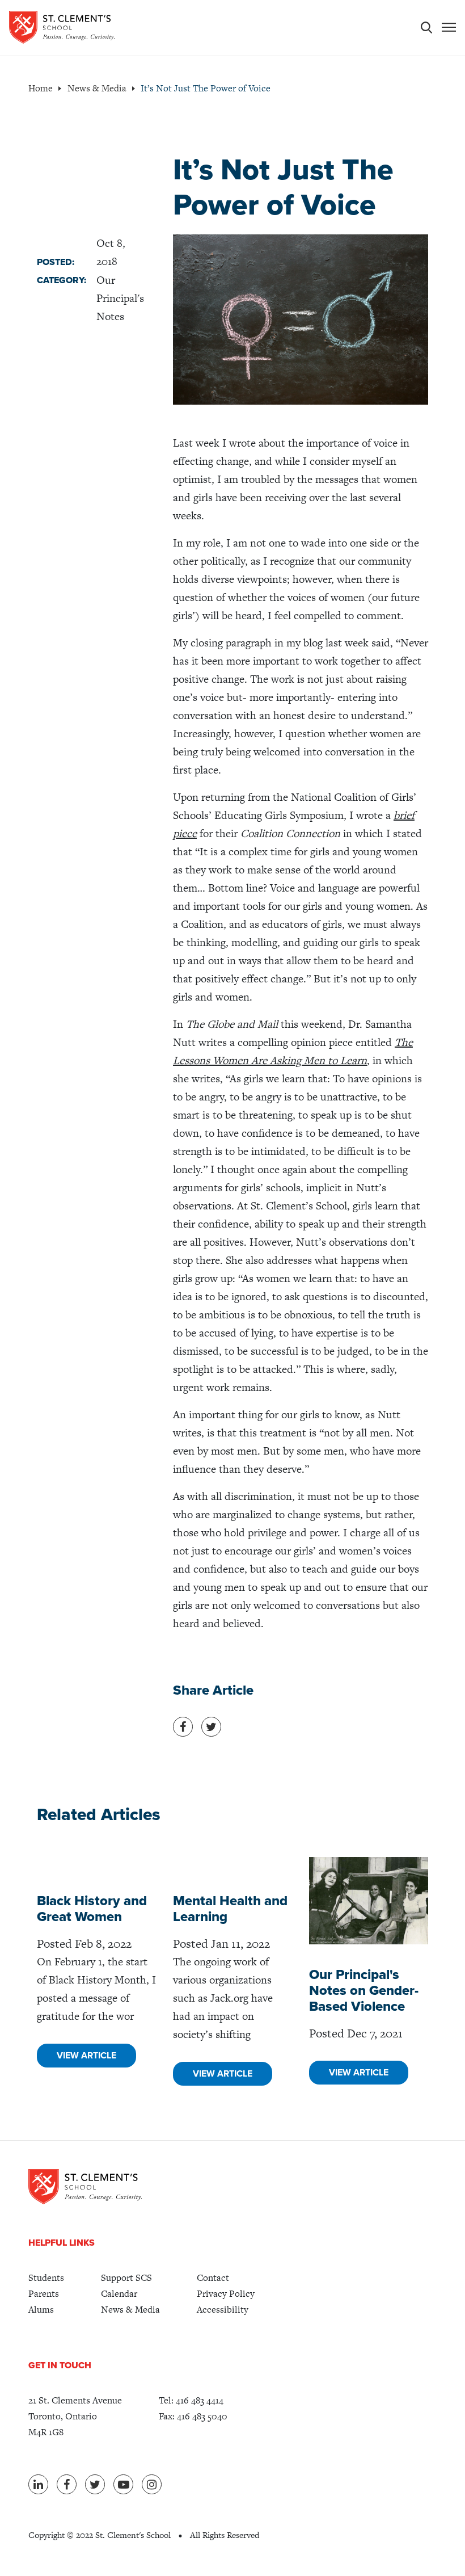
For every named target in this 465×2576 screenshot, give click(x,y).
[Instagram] (152, 2484)
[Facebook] (67, 2484)
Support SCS (126, 2278)
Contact (213, 2278)
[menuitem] (46, 2278)
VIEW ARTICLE (86, 2056)
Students (46, 2278)
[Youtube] (123, 2484)
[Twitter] (95, 2484)
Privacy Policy (226, 2294)
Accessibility (223, 2310)
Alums (41, 2310)
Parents (44, 2294)
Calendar (119, 2294)
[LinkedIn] (38, 2484)
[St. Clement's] (62, 27)
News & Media (130, 2310)
